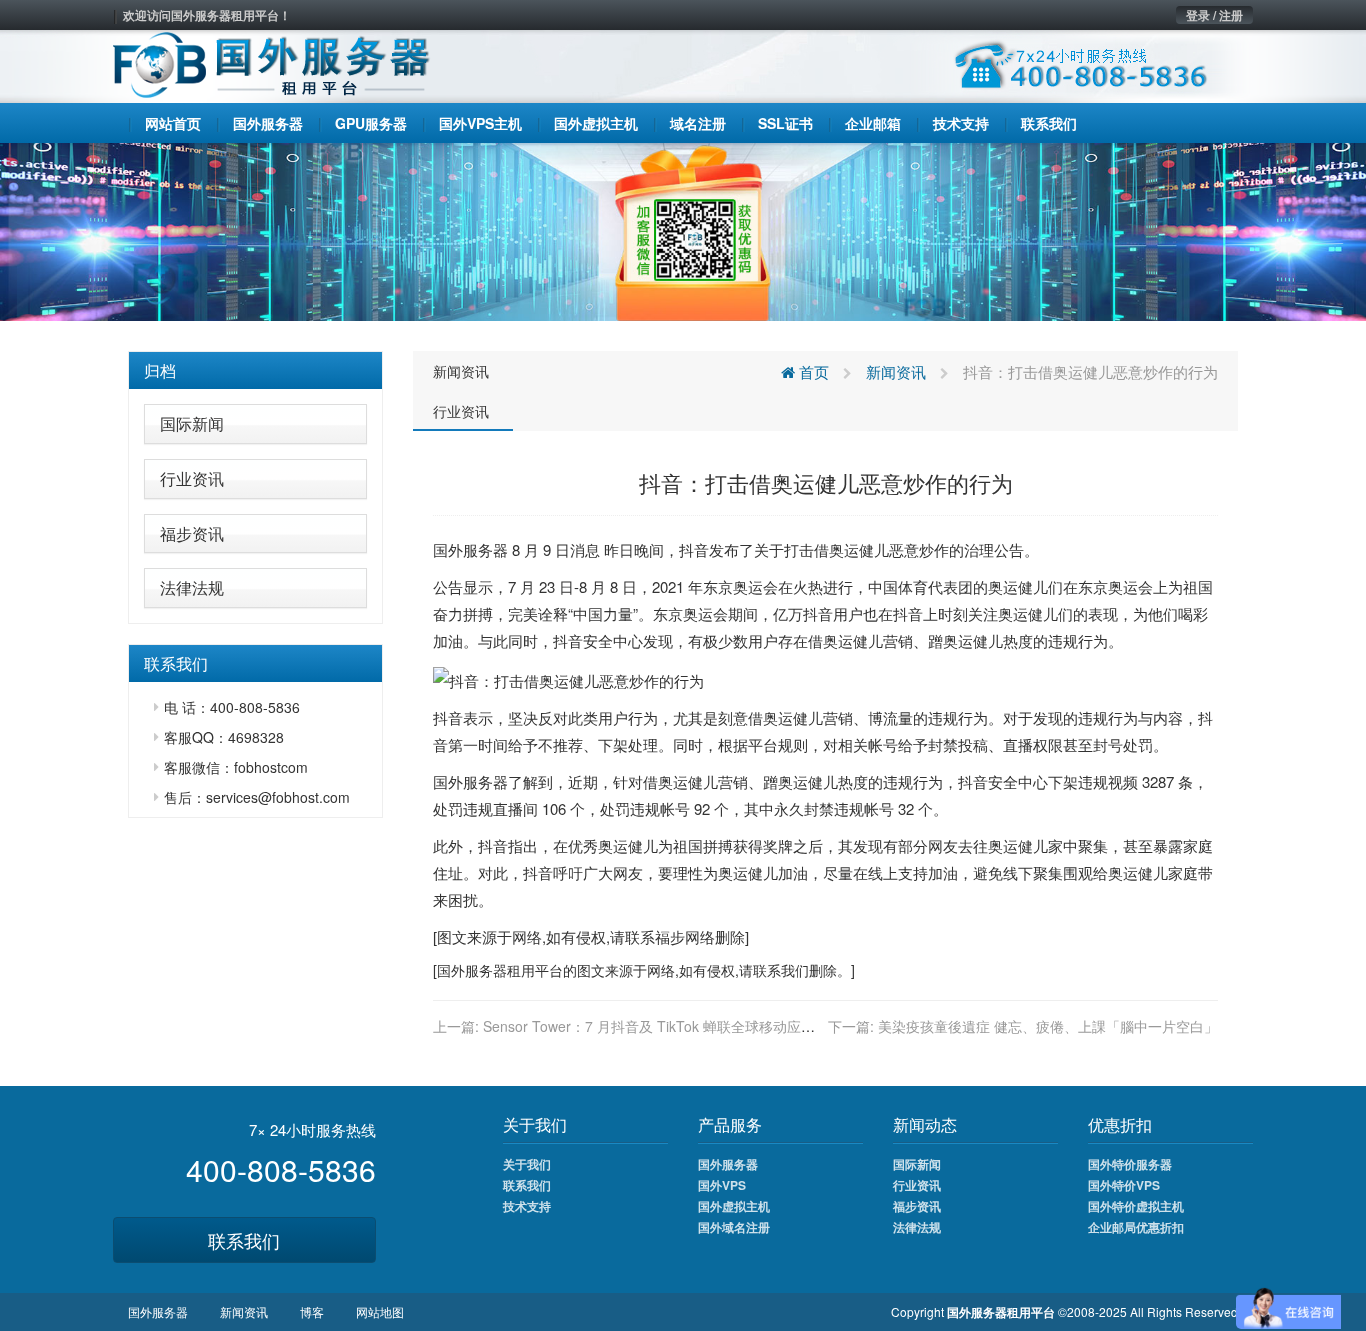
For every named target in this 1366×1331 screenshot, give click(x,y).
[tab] (255, 371)
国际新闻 (192, 423)
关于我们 (527, 1164)
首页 (812, 371)
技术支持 (527, 1206)
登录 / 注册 (1214, 15)
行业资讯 (192, 478)
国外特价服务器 (1130, 1164)
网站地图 (380, 1311)
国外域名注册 (734, 1227)
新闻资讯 (461, 371)
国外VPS (722, 1185)
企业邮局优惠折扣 (1136, 1227)
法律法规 (192, 587)
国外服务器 (470, 549)
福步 (670, 936)
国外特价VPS (1124, 1185)
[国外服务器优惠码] (683, 230)
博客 (312, 1311)
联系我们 (244, 1240)
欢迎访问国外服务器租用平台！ (207, 15)
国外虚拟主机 (734, 1206)
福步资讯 (192, 533)
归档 (160, 370)
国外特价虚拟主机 (1136, 1206)
